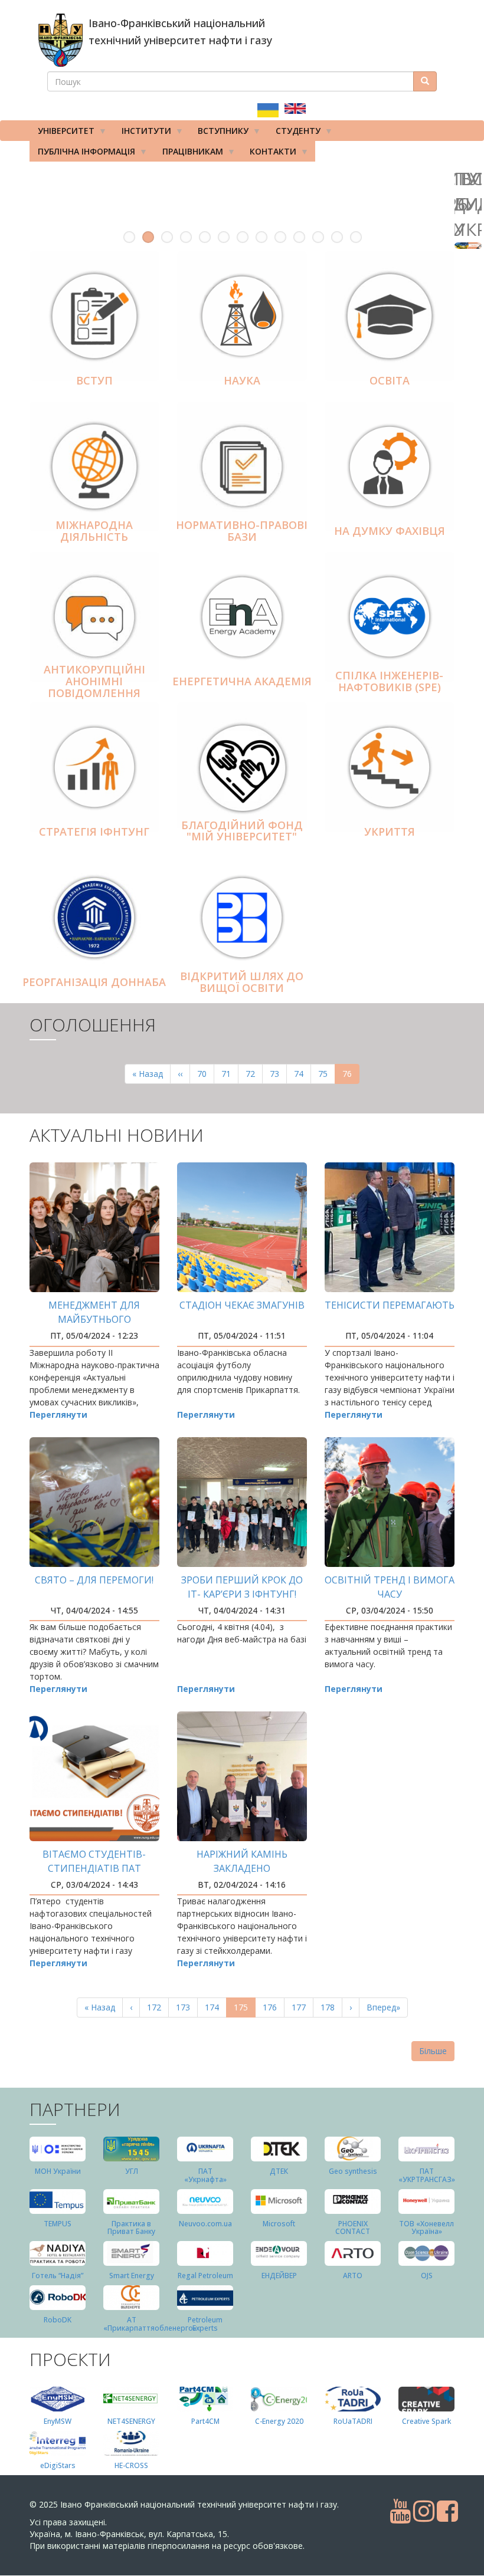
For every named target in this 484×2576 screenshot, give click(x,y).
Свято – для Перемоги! (94, 1580)
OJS (427, 2276)
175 (245, 2010)
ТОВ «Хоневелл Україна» (426, 2227)
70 (206, 1074)
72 (254, 1074)
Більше (433, 2051)
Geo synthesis (353, 2171)
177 (301, 2007)
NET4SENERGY (131, 2421)
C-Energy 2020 (279, 2421)
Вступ (94, 380)
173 (186, 2007)
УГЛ (132, 2171)
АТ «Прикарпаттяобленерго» (150, 2324)
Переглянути (58, 1414)
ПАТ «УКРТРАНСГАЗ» (427, 2175)
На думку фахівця (390, 531)
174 (215, 2007)
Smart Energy (132, 2276)
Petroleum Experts (205, 2324)
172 (157, 2007)
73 (278, 1074)
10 (299, 237)
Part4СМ (205, 2421)
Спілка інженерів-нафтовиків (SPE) (389, 682)
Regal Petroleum (205, 2276)
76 (351, 1076)
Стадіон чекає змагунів (242, 1305)
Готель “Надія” (58, 2276)
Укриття (390, 832)
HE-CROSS (131, 2465)
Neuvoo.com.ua (205, 2224)
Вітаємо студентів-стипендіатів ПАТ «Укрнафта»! (94, 1868)
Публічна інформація (82, 154)
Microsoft (279, 2224)
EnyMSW (58, 2421)
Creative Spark (426, 2421)
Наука (242, 380)
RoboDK (58, 2320)
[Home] (60, 40)
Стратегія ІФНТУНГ (94, 832)
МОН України (58, 2171)
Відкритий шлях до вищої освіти (242, 983)
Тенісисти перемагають (390, 1305)
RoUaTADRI (353, 2421)
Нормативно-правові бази (242, 531)
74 (302, 1074)
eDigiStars (58, 2465)
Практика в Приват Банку (131, 2227)
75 (327, 1074)
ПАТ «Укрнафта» (205, 2175)
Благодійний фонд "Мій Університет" (242, 831)
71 (230, 1074)
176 (272, 2007)
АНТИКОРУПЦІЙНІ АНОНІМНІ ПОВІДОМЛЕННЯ (94, 682)
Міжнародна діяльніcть (94, 531)
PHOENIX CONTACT (353, 2227)
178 (330, 2007)
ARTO (353, 2276)
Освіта (390, 380)
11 (318, 237)
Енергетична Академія (242, 681)
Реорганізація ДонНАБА (94, 982)
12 (337, 237)
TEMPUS (58, 2224)
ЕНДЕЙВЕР (279, 2276)
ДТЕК (279, 2171)
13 (356, 237)
